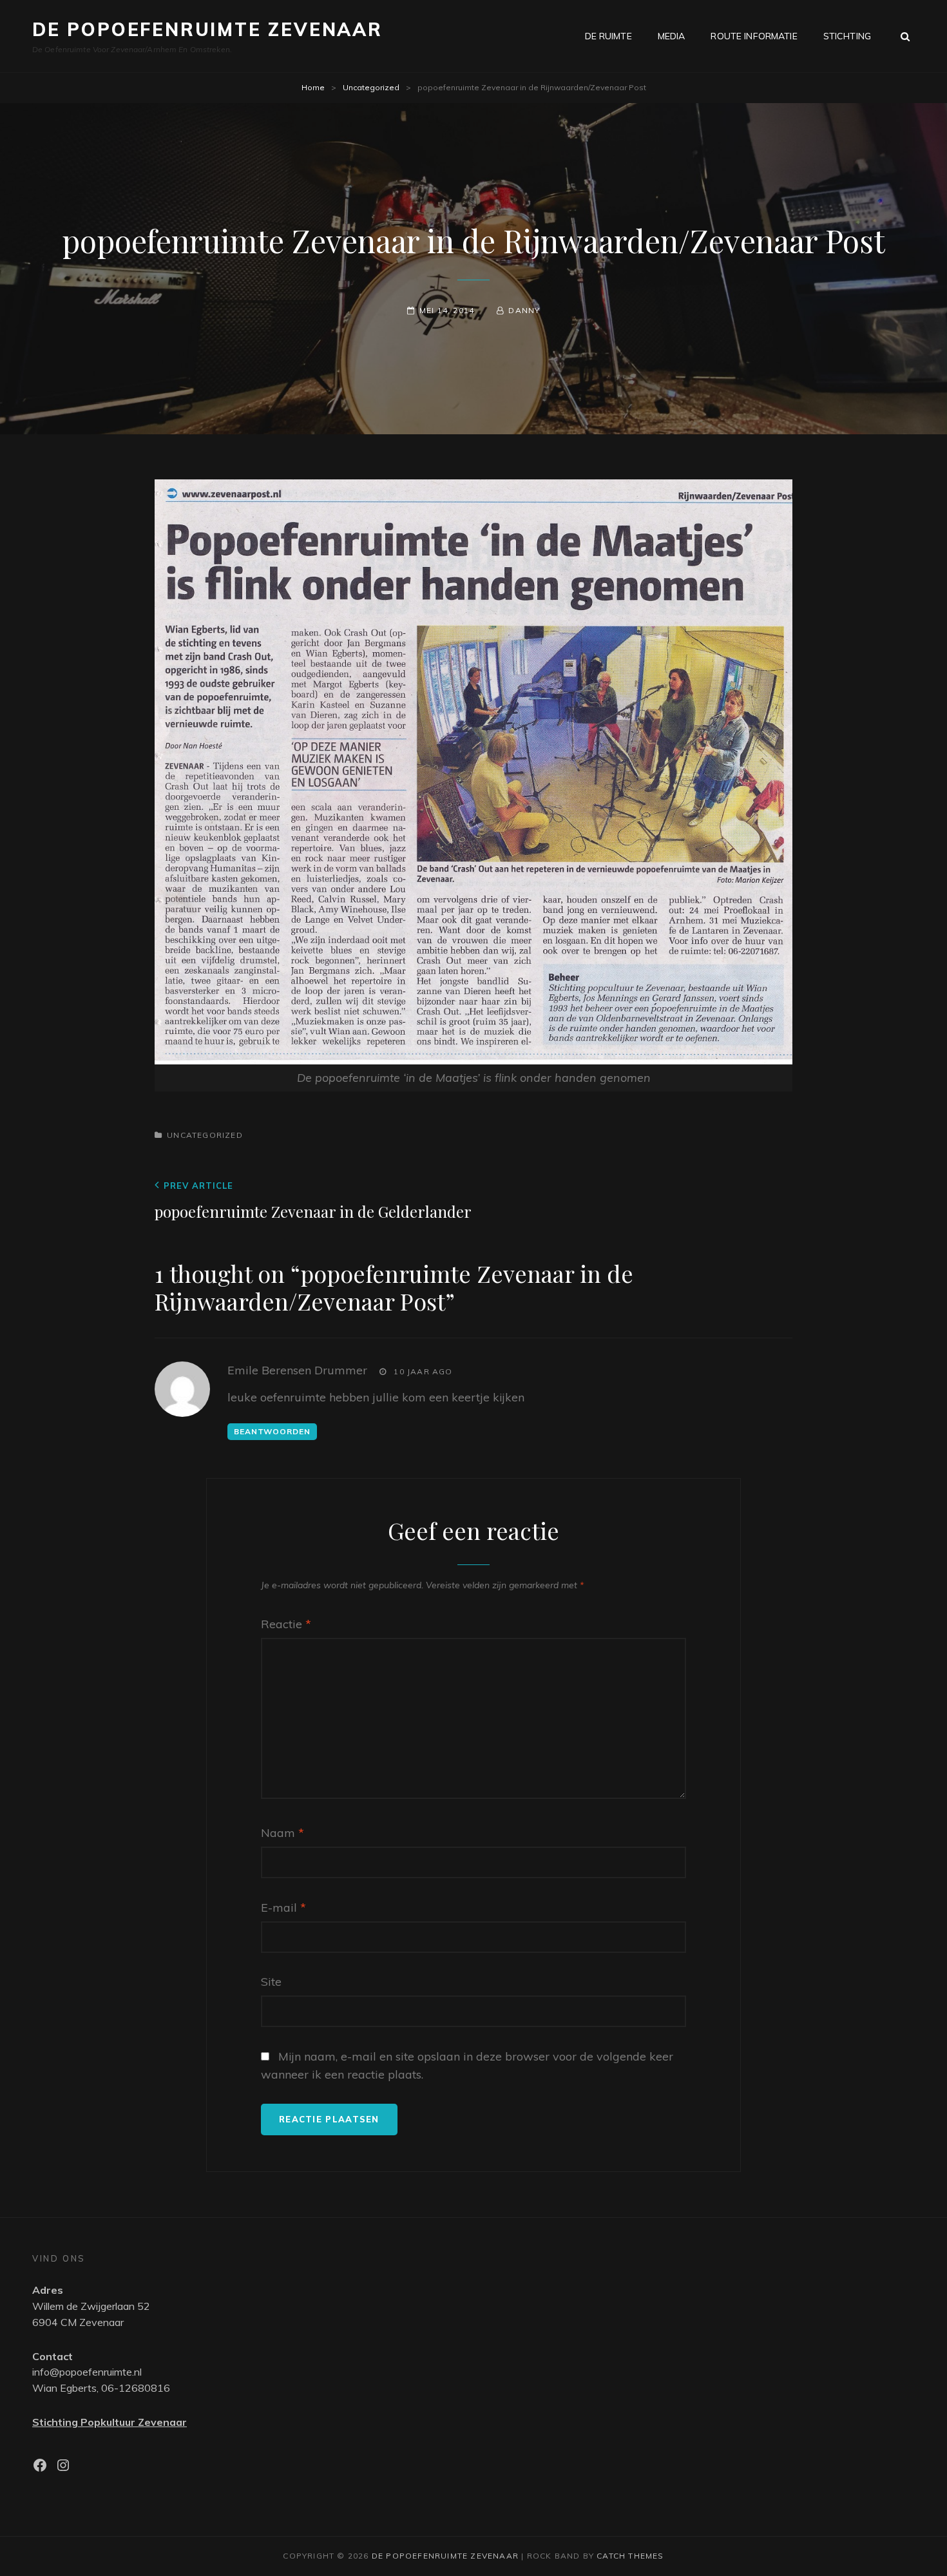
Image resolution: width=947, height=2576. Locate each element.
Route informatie (754, 36)
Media (672, 36)
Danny (524, 310)
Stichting (847, 36)
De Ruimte (608, 36)
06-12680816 (136, 2388)
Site (271, 1982)
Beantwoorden (272, 1431)
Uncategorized (371, 87)
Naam (282, 1833)
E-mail (283, 1908)
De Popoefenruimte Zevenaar (207, 29)
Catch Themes (630, 2556)
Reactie (286, 1624)
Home (313, 87)
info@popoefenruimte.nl (87, 2372)
